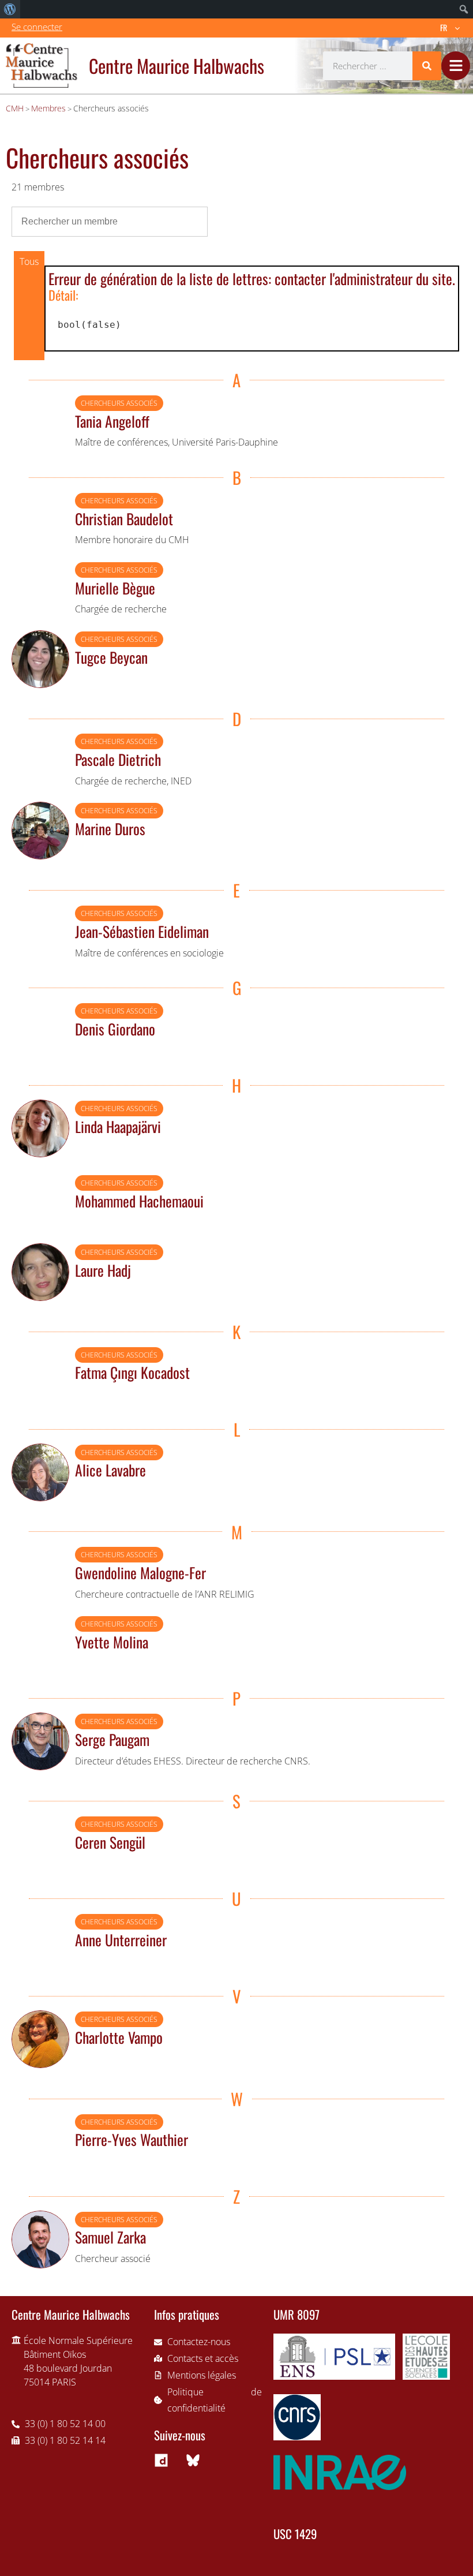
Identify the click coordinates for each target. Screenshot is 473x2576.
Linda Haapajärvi (118, 1126)
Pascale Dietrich (118, 759)
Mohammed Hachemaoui (139, 1201)
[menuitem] (10, 9)
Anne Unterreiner (121, 1939)
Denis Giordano (115, 1029)
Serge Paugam (112, 1739)
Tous (29, 261)
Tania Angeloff (112, 421)
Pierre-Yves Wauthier (132, 2139)
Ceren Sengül (110, 1842)
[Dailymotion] (161, 2460)
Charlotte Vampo (119, 2037)
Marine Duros (110, 828)
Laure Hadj (103, 1270)
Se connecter (37, 27)
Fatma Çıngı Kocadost (132, 1372)
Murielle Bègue (115, 588)
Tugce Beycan (111, 657)
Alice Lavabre (110, 1470)
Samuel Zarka (110, 2237)
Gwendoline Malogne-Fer (140, 1572)
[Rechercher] (427, 66)
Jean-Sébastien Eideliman (142, 931)
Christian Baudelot (124, 518)
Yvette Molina (112, 1642)
